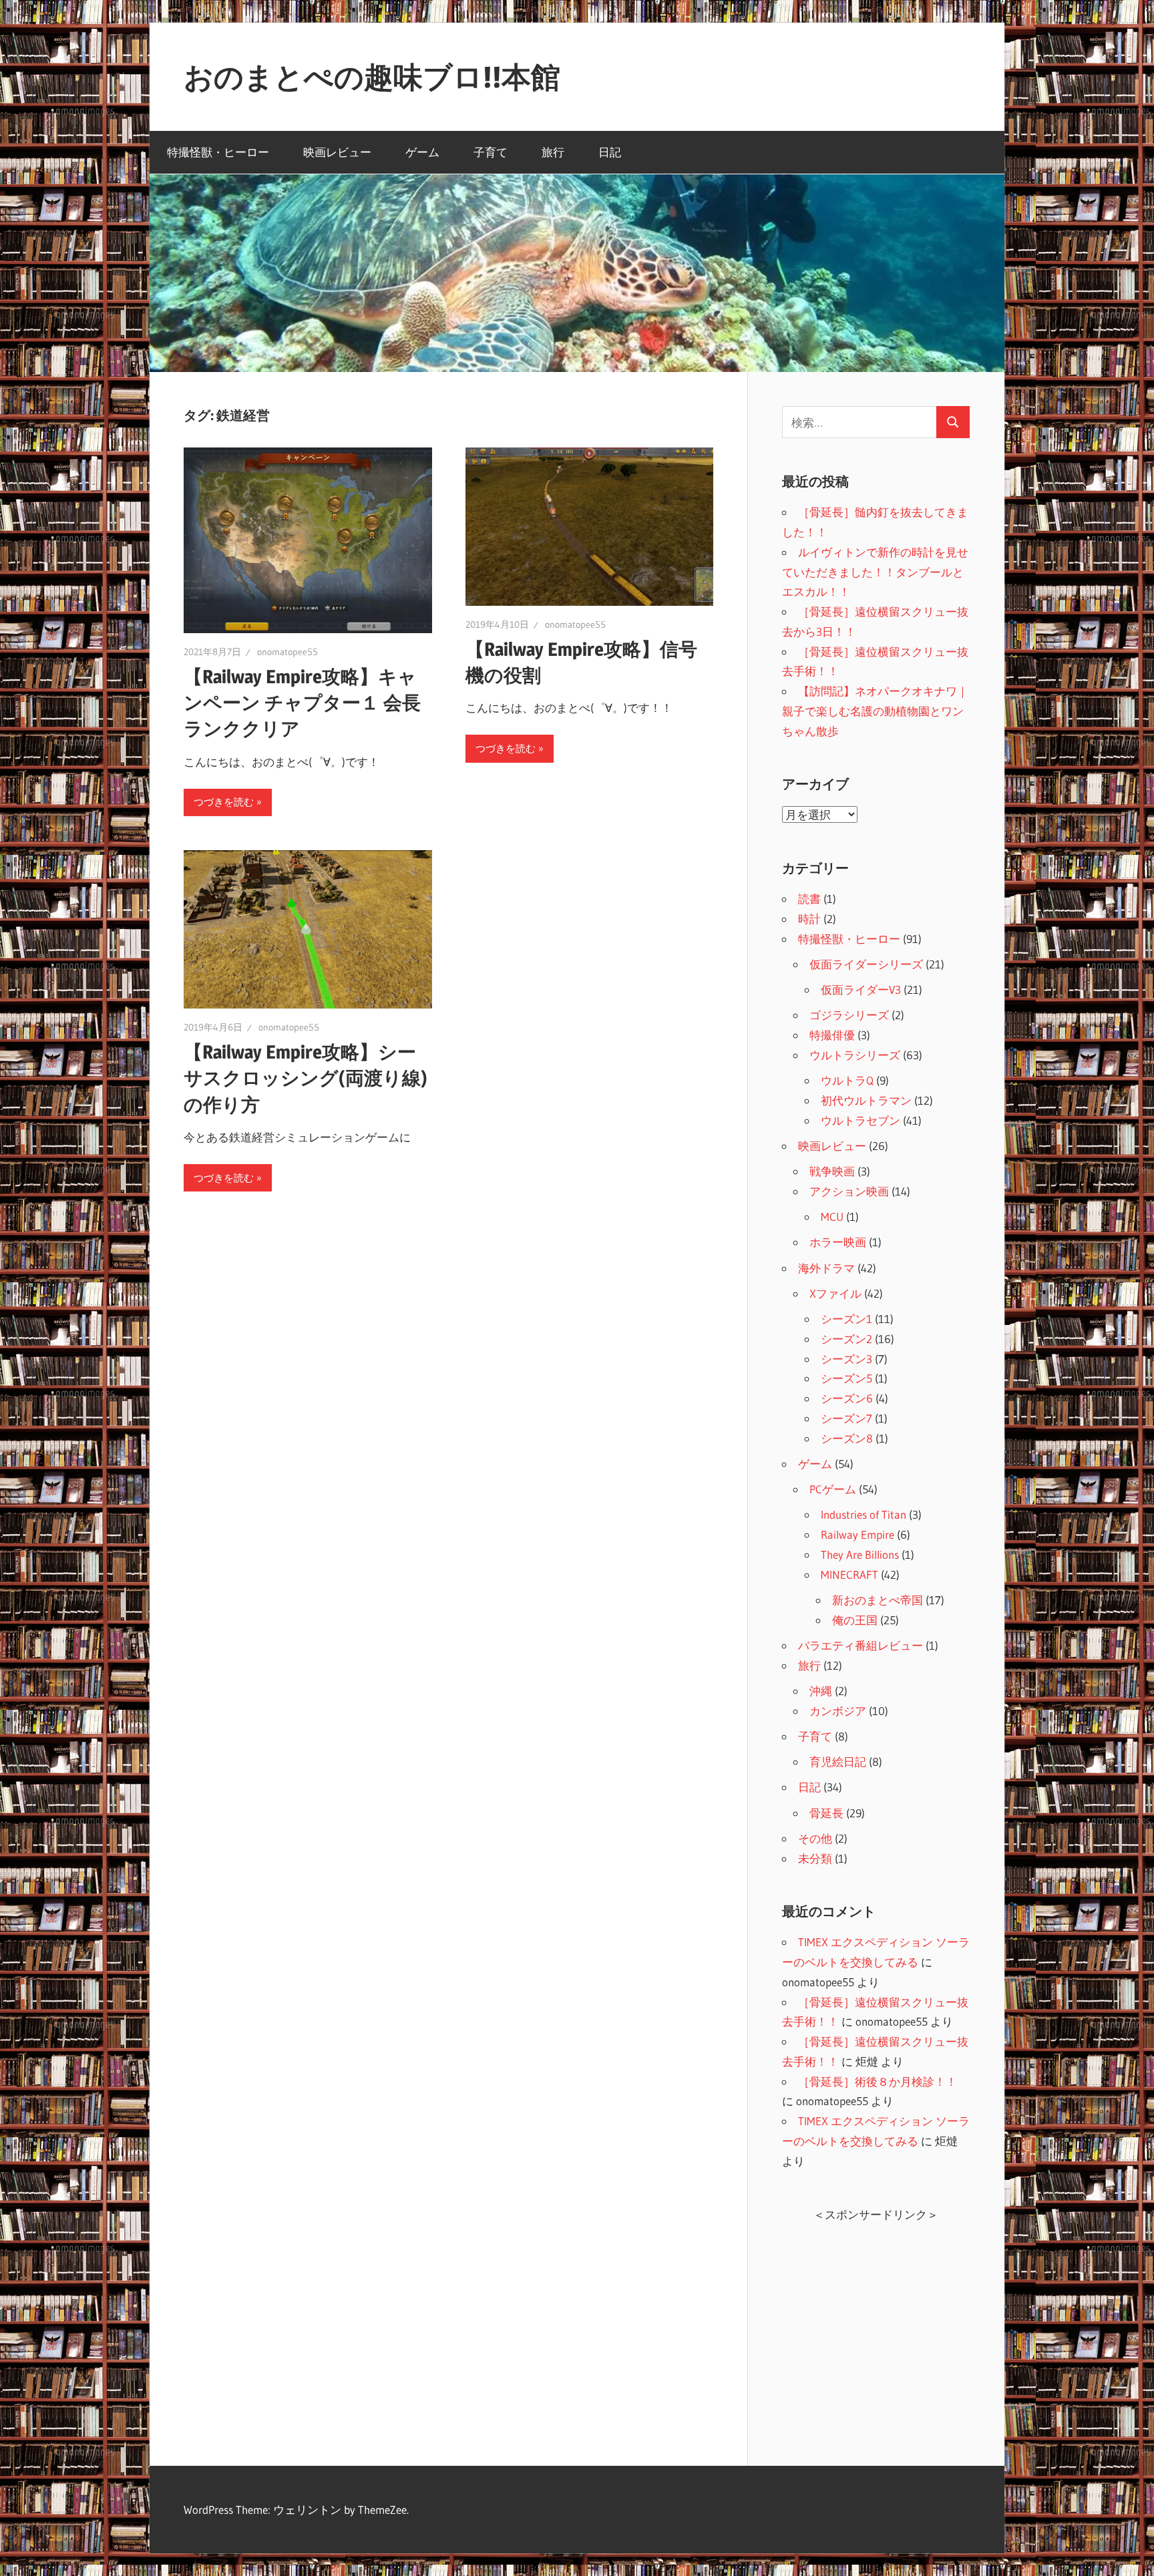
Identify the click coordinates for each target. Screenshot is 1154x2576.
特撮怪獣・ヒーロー (218, 152)
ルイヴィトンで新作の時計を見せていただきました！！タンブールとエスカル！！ (875, 572)
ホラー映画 (838, 1242)
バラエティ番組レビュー (860, 1645)
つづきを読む (224, 802)
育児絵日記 (838, 1762)
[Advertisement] (876, 2328)
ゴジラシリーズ (849, 1015)
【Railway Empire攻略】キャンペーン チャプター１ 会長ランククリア (302, 703)
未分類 (815, 1858)
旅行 (553, 152)
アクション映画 (849, 1191)
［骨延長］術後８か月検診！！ (878, 2081)
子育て (491, 152)
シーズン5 (846, 1378)
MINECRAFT (849, 1575)
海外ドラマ (826, 1268)
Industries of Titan (863, 1514)
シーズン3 (846, 1359)
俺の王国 (855, 1620)
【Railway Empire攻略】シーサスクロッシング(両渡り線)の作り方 (306, 1078)
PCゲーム (833, 1489)
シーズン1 (846, 1319)
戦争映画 (832, 1171)
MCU (832, 1217)
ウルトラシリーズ (855, 1055)
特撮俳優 (832, 1035)
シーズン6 (847, 1398)
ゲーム (422, 152)
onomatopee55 (287, 652)
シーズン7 (846, 1418)
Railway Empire (857, 1534)
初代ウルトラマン (866, 1100)
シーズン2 (846, 1339)
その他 (815, 1838)
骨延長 (826, 1813)
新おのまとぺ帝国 (878, 1600)
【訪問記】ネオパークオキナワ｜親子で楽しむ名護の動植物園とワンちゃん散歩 (875, 711)
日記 (610, 152)
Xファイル (835, 1293)
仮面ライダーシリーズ (866, 964)
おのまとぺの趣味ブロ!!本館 (372, 77)
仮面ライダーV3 (861, 989)
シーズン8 (847, 1438)
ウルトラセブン (860, 1120)
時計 (809, 919)
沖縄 (821, 1691)
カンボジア (838, 1711)
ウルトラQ (847, 1080)
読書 (809, 899)
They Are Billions (860, 1554)
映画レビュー (337, 152)
